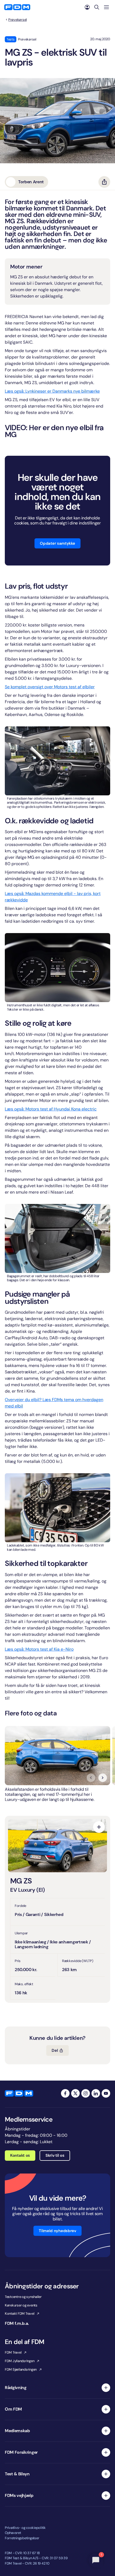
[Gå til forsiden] (17, 7)
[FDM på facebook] (65, 2093)
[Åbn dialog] (99, 1827)
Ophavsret (13, 2533)
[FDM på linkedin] (96, 2093)
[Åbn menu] (106, 7)
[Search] (97, 7)
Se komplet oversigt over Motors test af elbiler (50, 687)
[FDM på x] (75, 2093)
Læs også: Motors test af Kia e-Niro (39, 1649)
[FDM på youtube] (106, 2093)
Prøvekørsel (18, 20)
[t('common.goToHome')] (19, 2093)
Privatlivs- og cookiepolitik (25, 2528)
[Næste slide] (103, 1778)
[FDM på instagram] (86, 2093)
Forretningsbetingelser (22, 2538)
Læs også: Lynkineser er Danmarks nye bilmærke (52, 391)
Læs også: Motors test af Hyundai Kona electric (51, 1109)
